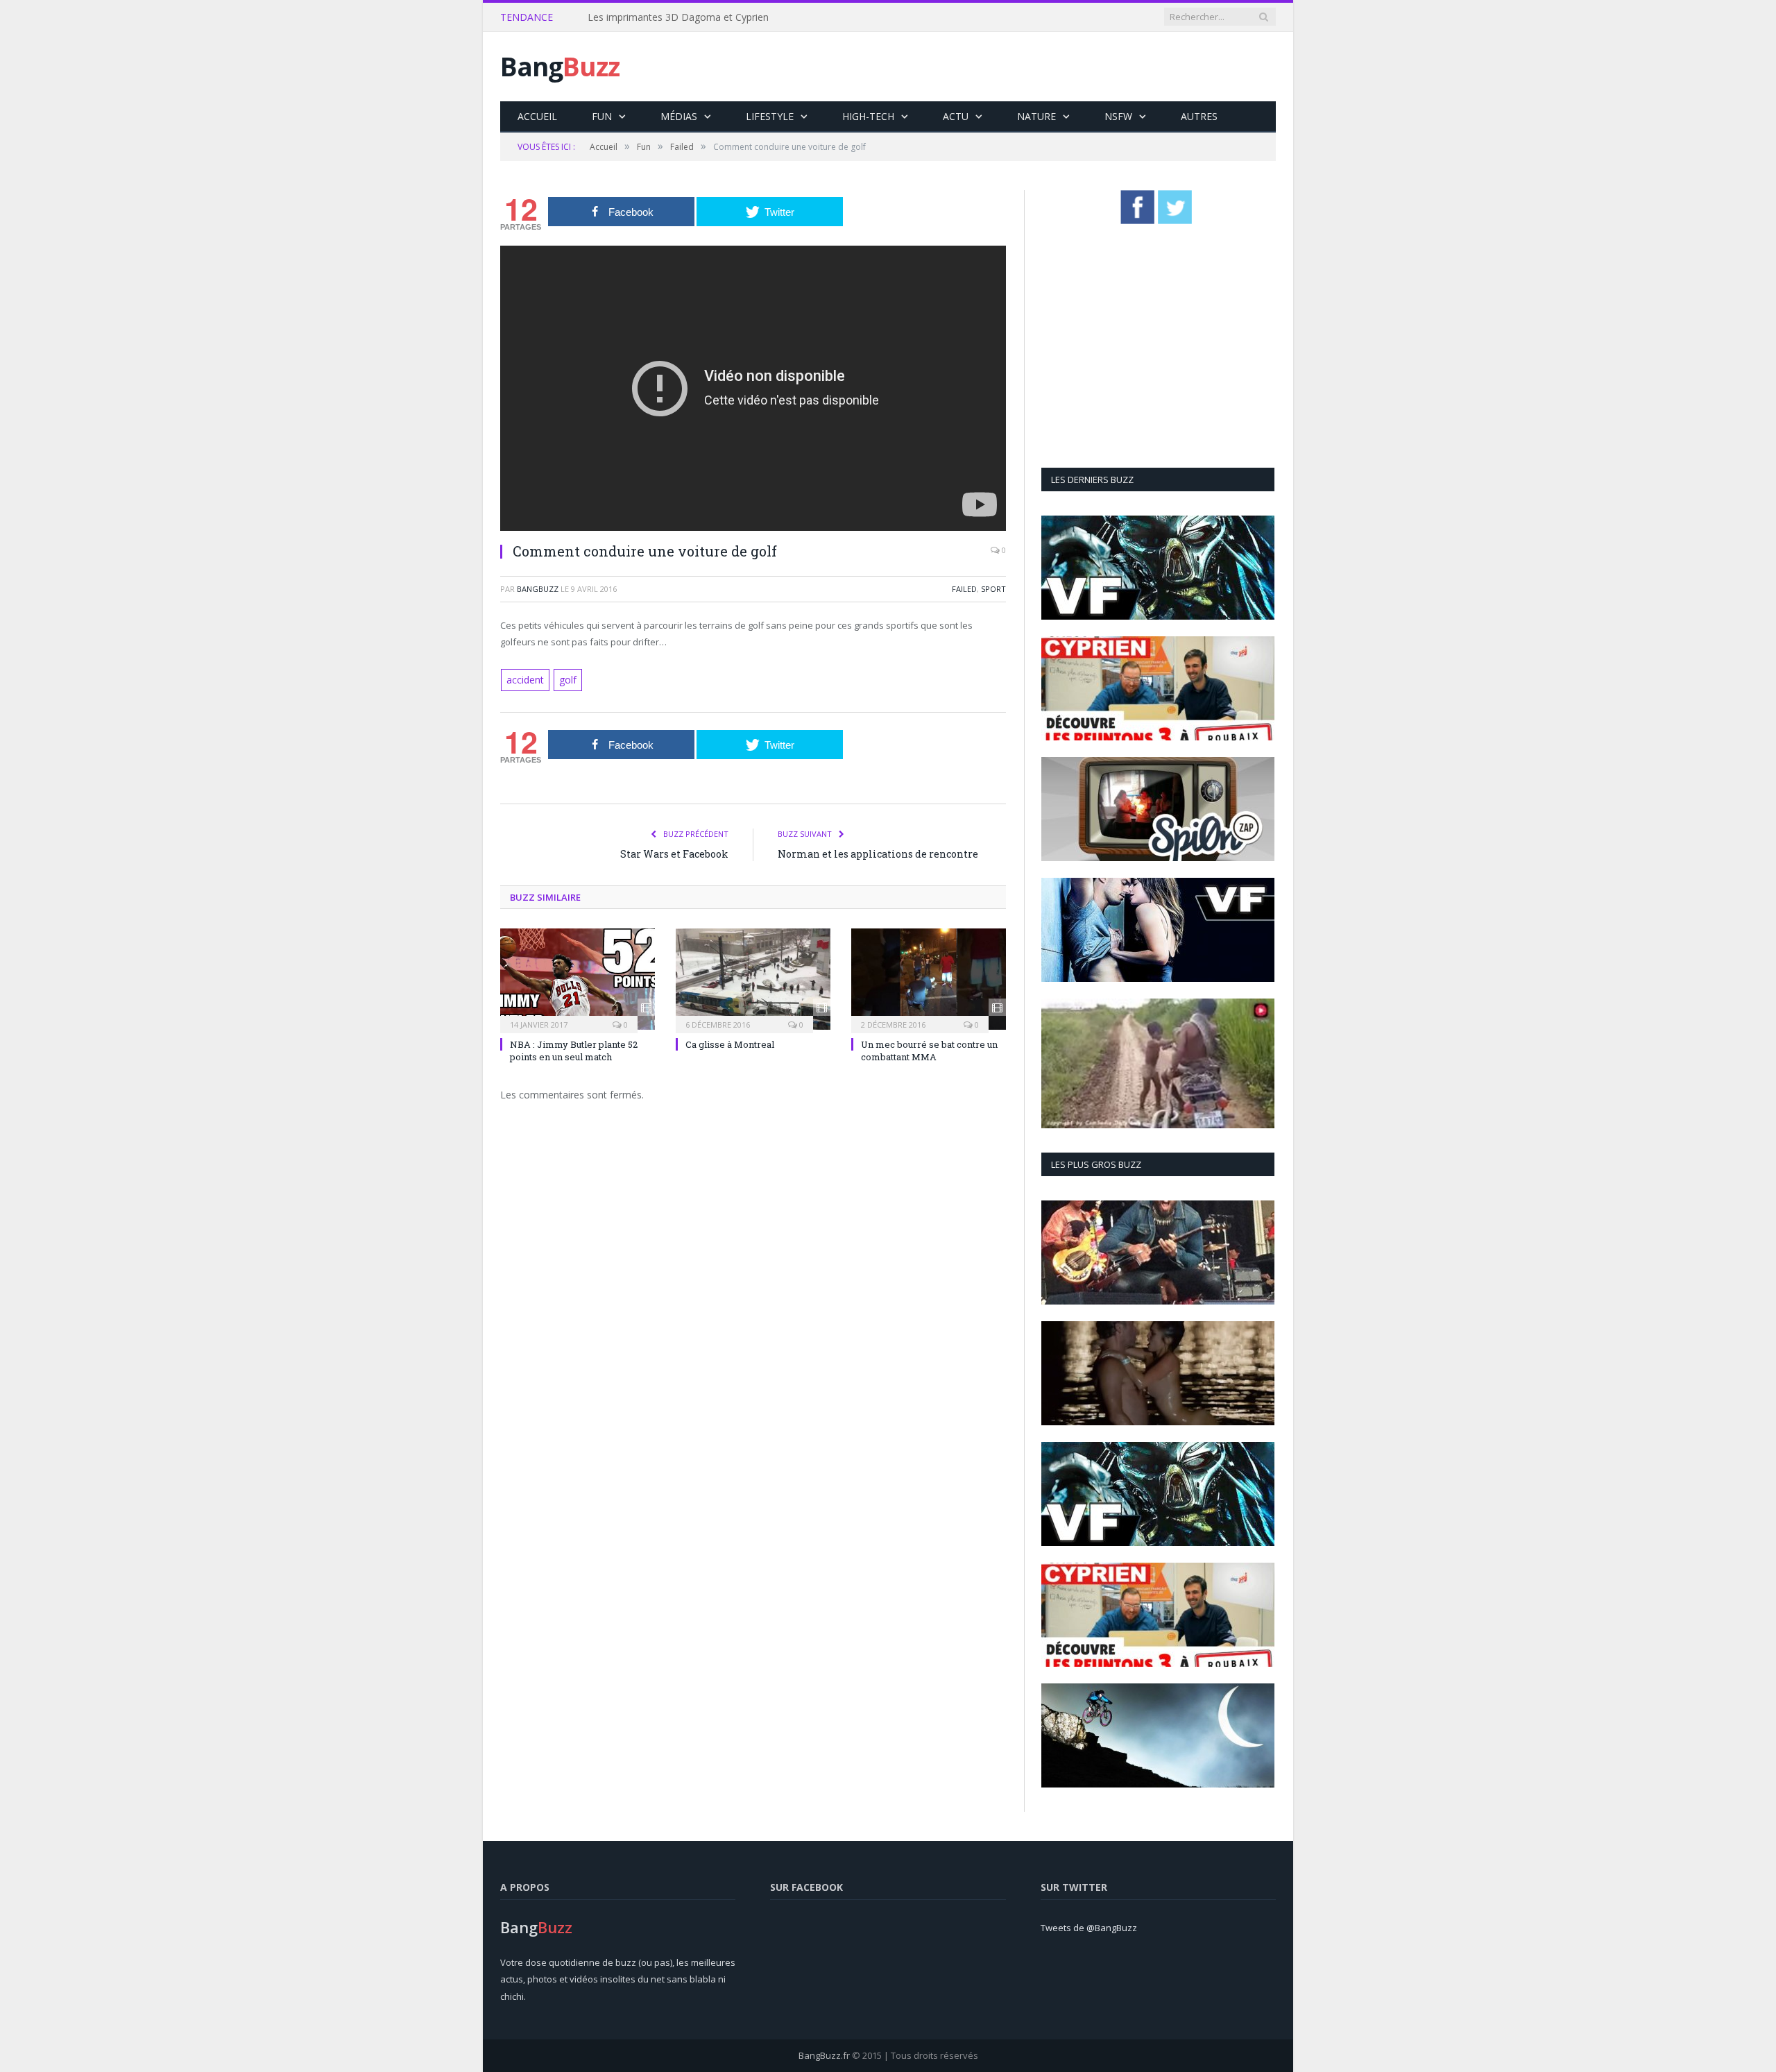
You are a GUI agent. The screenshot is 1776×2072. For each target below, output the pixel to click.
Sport (993, 589)
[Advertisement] (1023, 67)
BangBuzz (538, 589)
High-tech (868, 116)
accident (524, 679)
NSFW (1118, 116)
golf (565, 679)
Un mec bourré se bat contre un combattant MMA (929, 1049)
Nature (1036, 116)
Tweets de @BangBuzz (1089, 1928)
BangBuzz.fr (824, 2055)
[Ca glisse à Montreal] (753, 978)
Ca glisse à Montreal (730, 1043)
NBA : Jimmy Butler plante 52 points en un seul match (574, 1049)
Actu (956, 116)
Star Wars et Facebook (674, 852)
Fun (602, 116)
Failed (964, 589)
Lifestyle (770, 116)
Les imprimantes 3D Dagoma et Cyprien (678, 17)
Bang (560, 66)
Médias (679, 116)
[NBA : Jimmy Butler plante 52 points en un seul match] (578, 978)
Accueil (537, 116)
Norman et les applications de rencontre (878, 852)
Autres (1199, 116)
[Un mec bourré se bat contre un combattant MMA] (929, 978)
